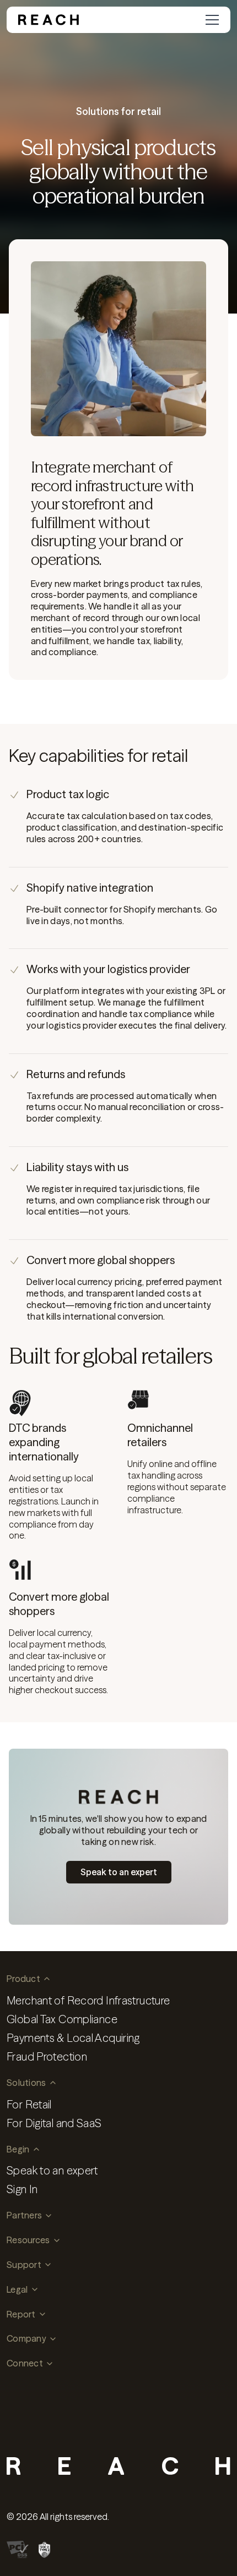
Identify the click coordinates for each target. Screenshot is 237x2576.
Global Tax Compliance (62, 2019)
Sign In (22, 2189)
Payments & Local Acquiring (73, 2038)
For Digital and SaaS (54, 2123)
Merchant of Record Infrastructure (88, 2000)
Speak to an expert (52, 2170)
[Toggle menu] (212, 20)
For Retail (29, 2104)
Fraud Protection (47, 2056)
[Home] (49, 20)
